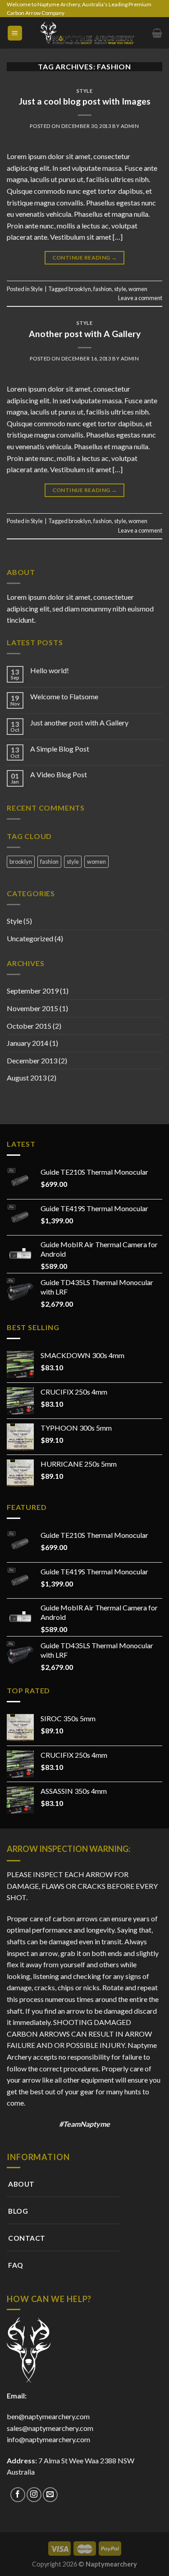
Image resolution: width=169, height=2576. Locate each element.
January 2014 (27, 1043)
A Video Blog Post (59, 774)
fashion (103, 289)
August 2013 (27, 1078)
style (120, 289)
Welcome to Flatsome (64, 696)
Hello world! (50, 670)
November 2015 (32, 1008)
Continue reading (85, 258)
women (138, 289)
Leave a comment (140, 298)
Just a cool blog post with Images (85, 101)
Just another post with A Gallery (79, 723)
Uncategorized (30, 938)
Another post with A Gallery (85, 334)
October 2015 (29, 1026)
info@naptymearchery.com (48, 2439)
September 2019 (33, 991)
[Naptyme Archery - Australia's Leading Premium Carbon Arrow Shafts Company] (87, 33)
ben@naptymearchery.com (50, 2416)
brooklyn (80, 289)
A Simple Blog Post (60, 749)
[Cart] (157, 33)
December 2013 (32, 1060)
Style (85, 91)
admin (130, 126)
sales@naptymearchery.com (50, 2428)
